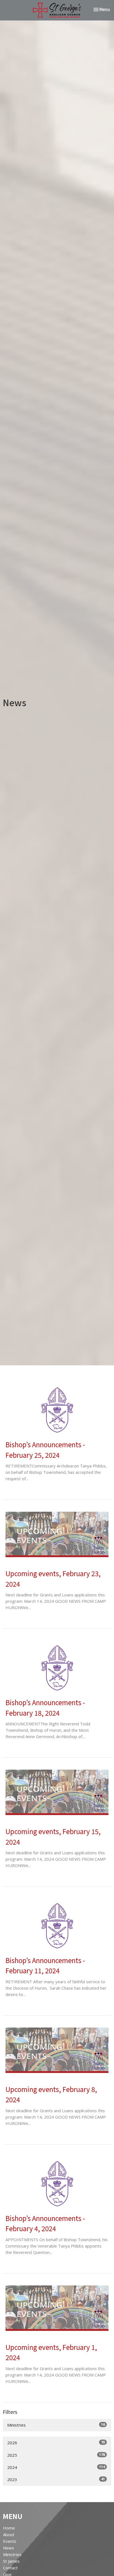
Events (10, 2541)
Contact (10, 2568)
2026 (56, 2442)
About (9, 2534)
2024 (56, 2467)
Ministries (56, 2425)
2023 (56, 2479)
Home (9, 2528)
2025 (56, 2455)
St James (11, 2561)
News (9, 2548)
